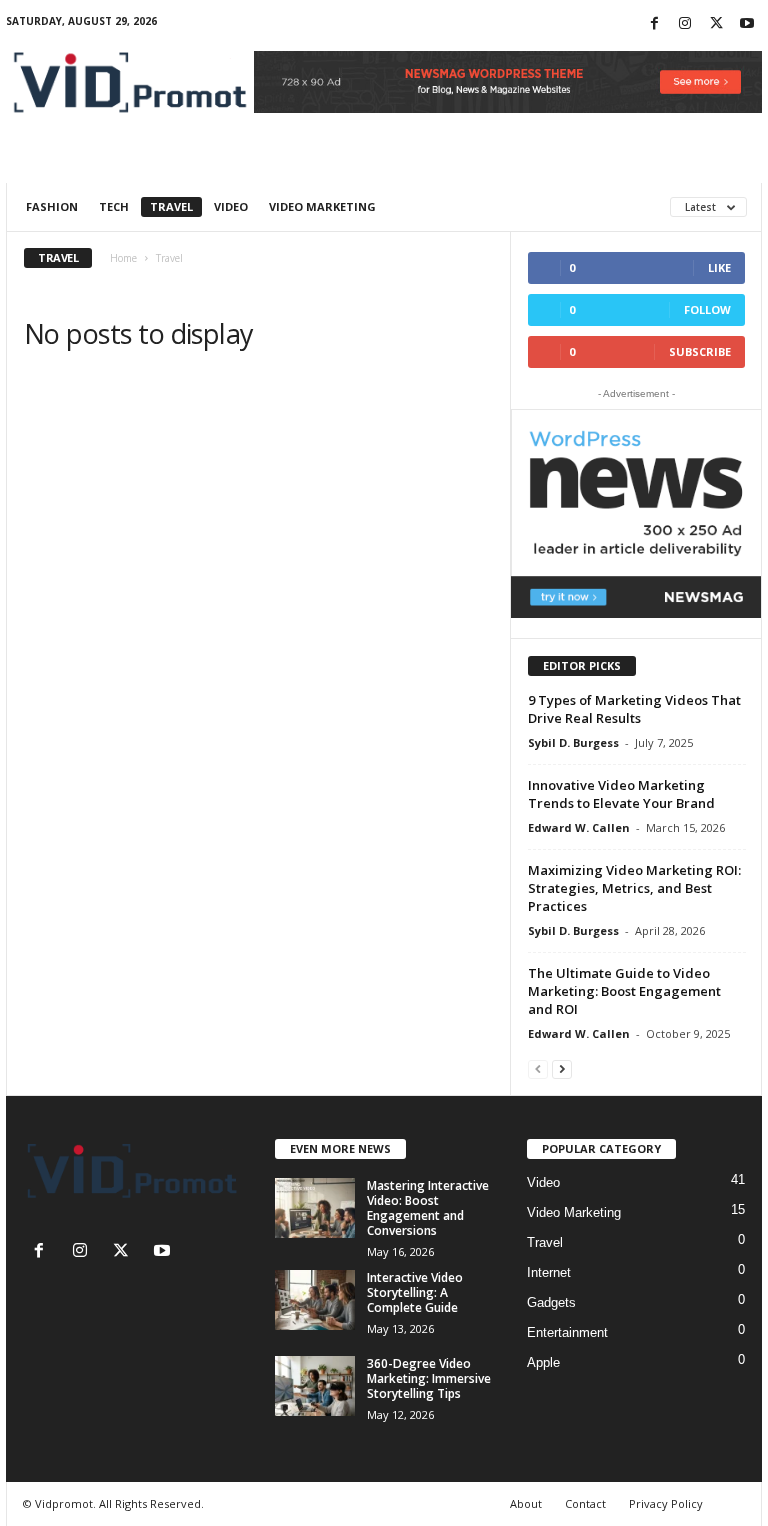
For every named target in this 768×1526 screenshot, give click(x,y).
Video (231, 206)
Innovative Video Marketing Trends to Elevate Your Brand (621, 794)
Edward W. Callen (579, 827)
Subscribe (700, 351)
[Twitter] (716, 24)
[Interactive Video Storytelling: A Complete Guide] (315, 1300)
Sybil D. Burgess (573, 742)
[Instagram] (685, 24)
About (526, 1503)
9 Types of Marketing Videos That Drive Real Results (634, 709)
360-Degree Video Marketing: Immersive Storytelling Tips (429, 1378)
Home (123, 258)
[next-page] (562, 1068)
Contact (585, 1503)
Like (719, 267)
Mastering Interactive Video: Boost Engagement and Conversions (428, 1208)
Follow (707, 309)
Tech (114, 206)
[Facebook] (654, 24)
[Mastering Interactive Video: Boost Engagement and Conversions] (315, 1208)
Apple (543, 1362)
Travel (171, 206)
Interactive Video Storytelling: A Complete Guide (415, 1292)
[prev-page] (538, 1068)
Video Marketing (322, 206)
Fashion (52, 206)
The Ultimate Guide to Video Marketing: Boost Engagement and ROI (624, 991)
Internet (549, 1272)
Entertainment (567, 1332)
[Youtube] (747, 24)
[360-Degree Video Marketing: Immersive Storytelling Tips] (315, 1386)
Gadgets (551, 1302)
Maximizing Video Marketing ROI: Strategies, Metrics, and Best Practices (634, 888)
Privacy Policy (666, 1503)
